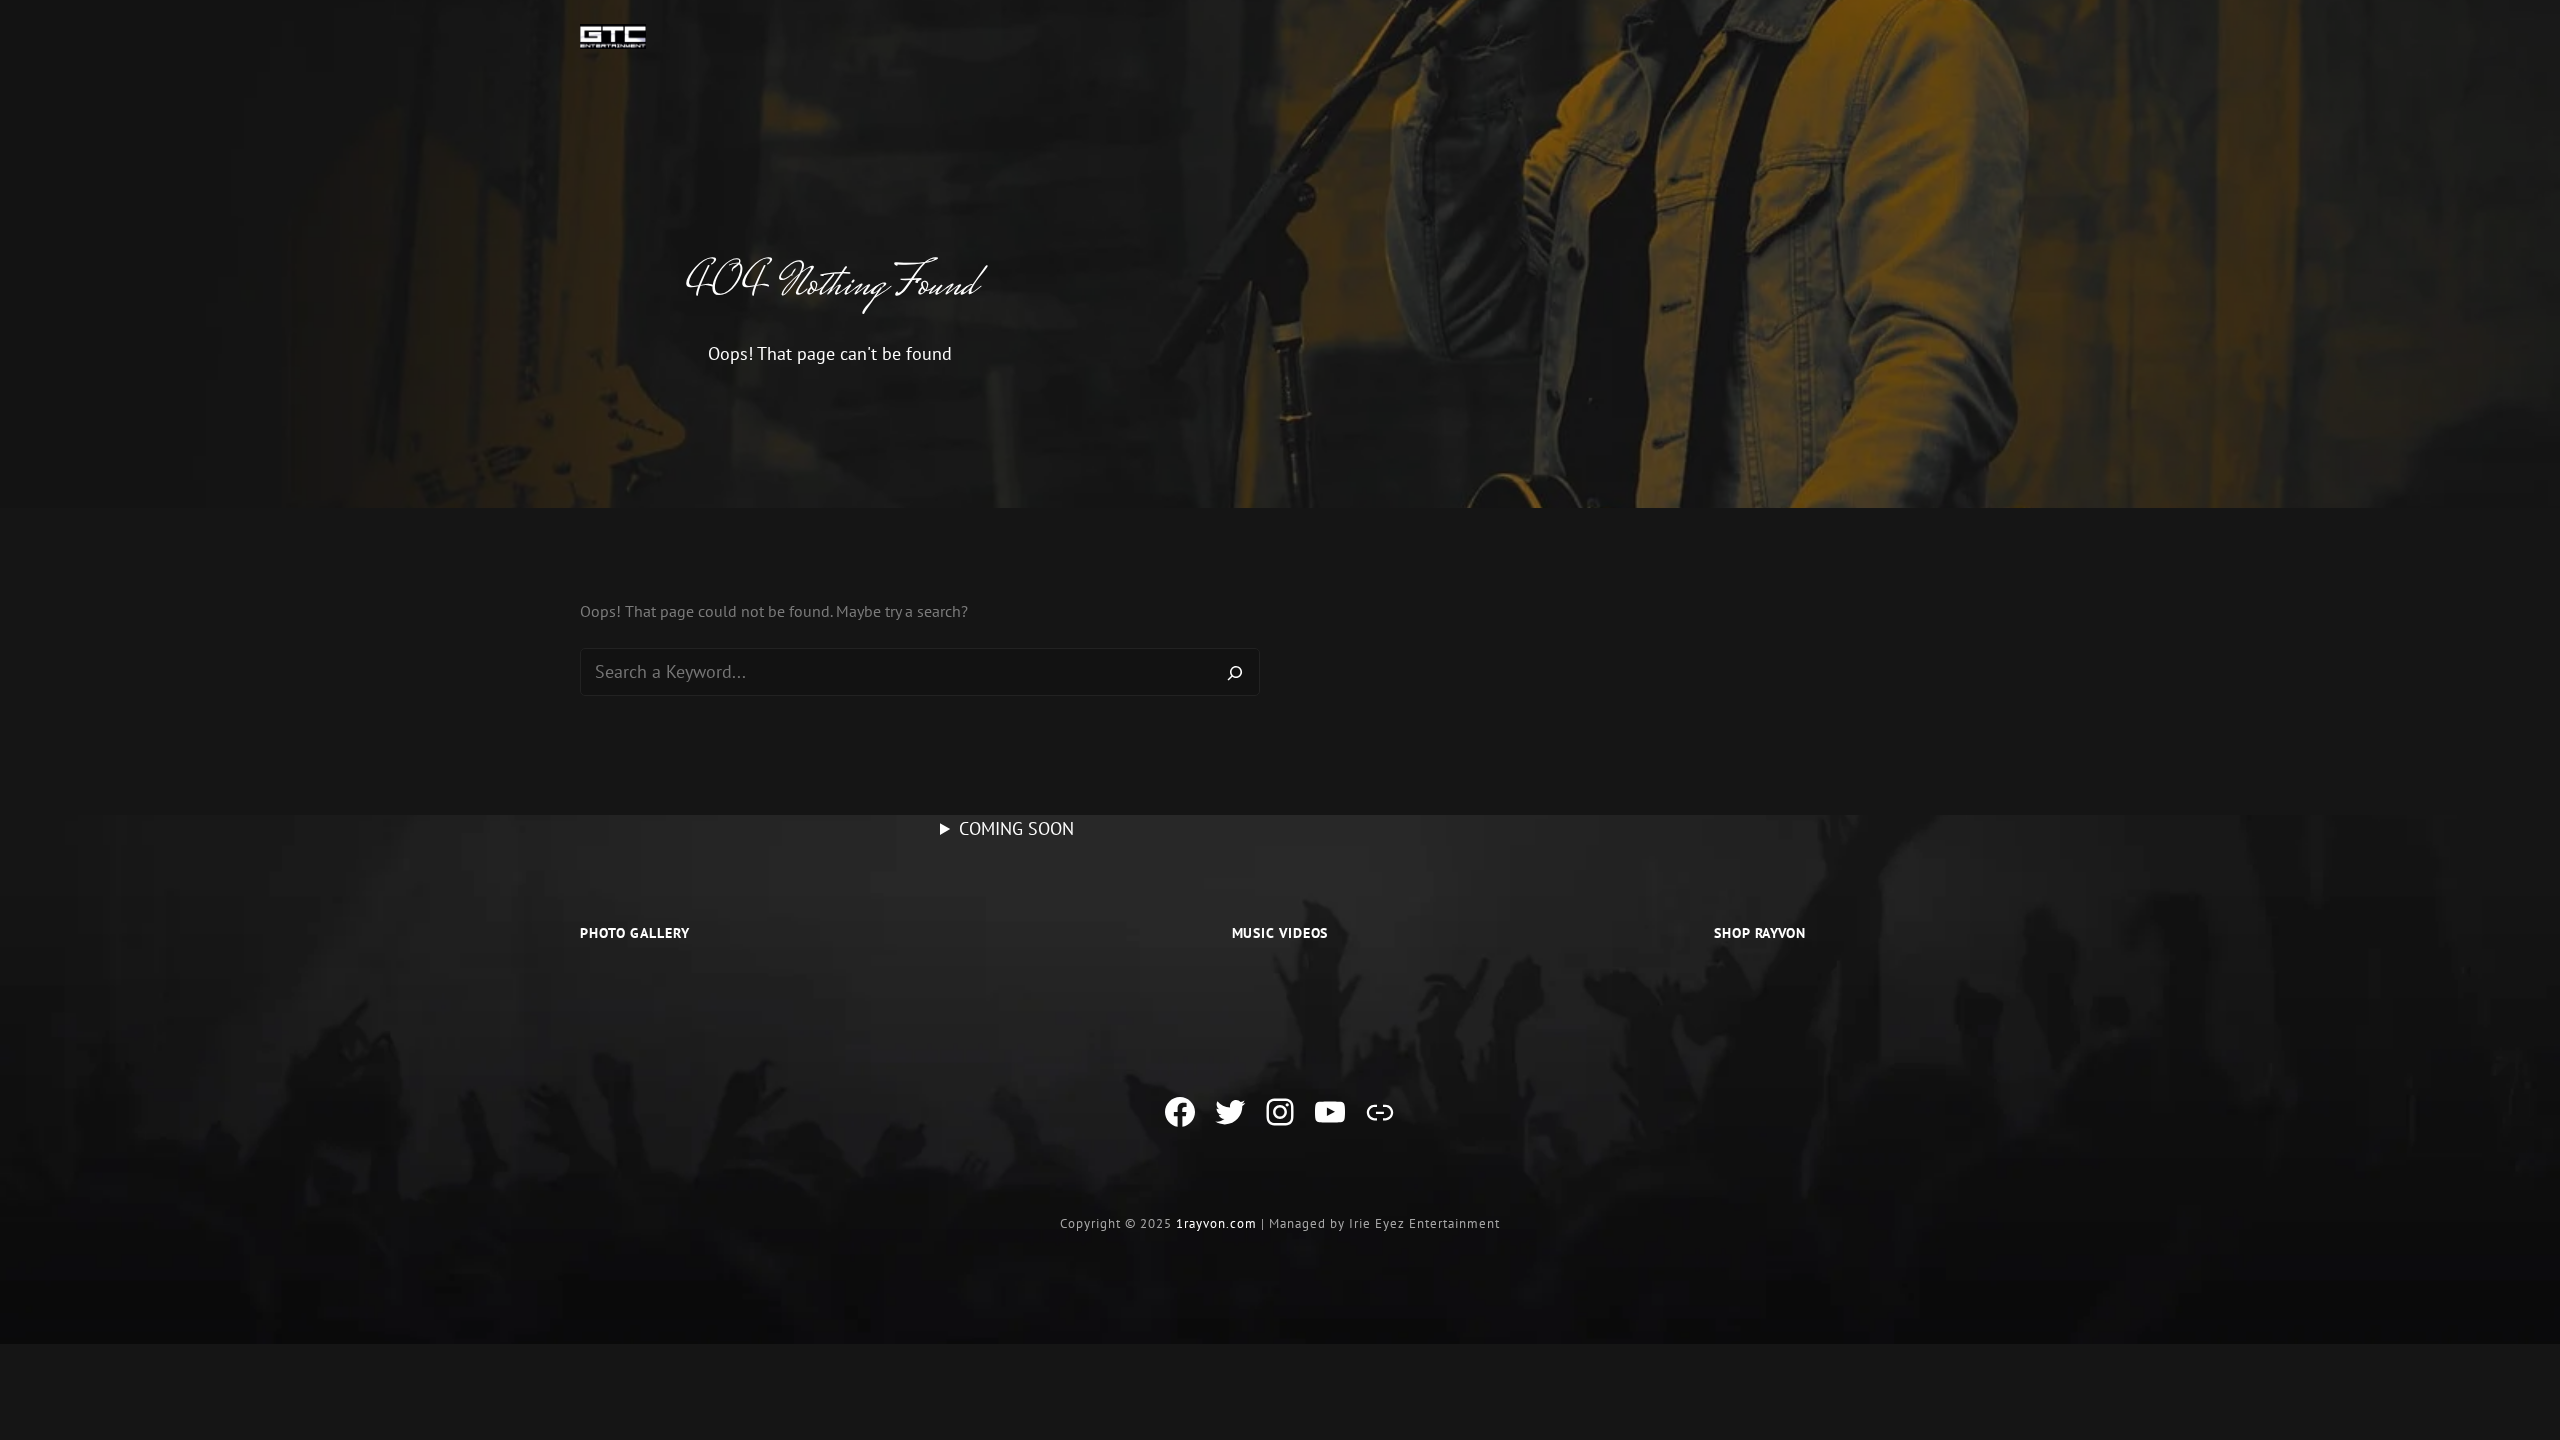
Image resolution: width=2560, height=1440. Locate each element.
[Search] (1235, 672)
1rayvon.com (1216, 1223)
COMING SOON (1016, 828)
